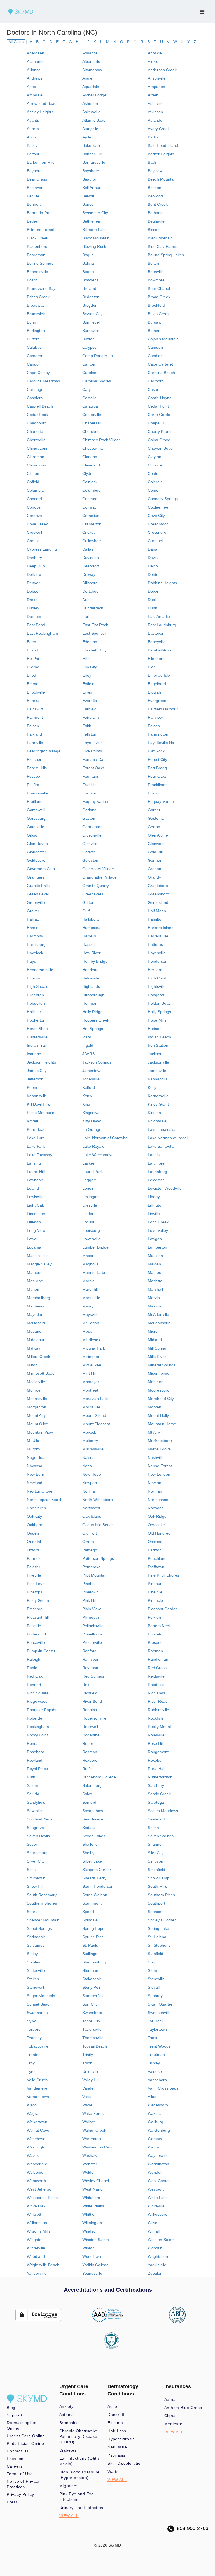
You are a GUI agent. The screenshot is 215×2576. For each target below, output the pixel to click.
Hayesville (157, 953)
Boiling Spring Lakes (166, 255)
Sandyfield (36, 1802)
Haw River (91, 953)
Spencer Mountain (43, 1920)
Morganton (37, 1407)
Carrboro (156, 381)
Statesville (36, 1970)
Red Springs (93, 1676)
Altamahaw (92, 70)
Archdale (35, 95)
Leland (33, 1188)
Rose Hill (156, 1743)
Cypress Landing (42, 549)
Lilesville (90, 1205)
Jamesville (157, 1071)
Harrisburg (36, 944)
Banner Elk (92, 154)
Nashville (156, 1457)
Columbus (91, 490)
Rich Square (38, 1693)
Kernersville (158, 1096)
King (86, 1104)
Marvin (154, 1298)
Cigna (170, 2416)
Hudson (155, 1029)
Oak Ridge (157, 1516)
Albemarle (91, 61)
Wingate (34, 2240)
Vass (87, 2097)
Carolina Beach (161, 373)
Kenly (87, 1096)
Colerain (155, 482)
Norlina (89, 1491)
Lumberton (157, 1247)
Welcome (35, 2172)
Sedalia (89, 1828)
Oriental (34, 1542)
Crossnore (157, 532)
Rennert (34, 1685)
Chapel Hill (92, 423)
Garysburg (36, 818)
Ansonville (157, 78)
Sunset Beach (39, 2004)
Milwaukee (92, 1365)
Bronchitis (69, 2423)
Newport (90, 1483)
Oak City (34, 1516)
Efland (32, 650)
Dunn (153, 608)
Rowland (35, 1760)
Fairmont (35, 717)
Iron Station (158, 1045)
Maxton (154, 1306)
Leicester (156, 1180)
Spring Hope (93, 1928)
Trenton (34, 2055)
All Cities (16, 42)
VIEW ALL (69, 2516)
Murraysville (93, 1449)
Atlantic (33, 120)
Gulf (86, 911)
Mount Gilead (94, 1415)
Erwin (87, 692)
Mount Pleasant (96, 1424)
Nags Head (37, 1457)
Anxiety (66, 2406)
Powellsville (92, 1634)
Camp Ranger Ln (98, 356)
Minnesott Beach (42, 1373)
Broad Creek (159, 297)
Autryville (90, 129)
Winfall (154, 2231)
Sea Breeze (93, 1819)
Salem (32, 1785)
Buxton (88, 339)
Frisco (153, 793)
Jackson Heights (41, 1062)
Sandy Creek (159, 1794)
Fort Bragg (157, 768)
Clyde (87, 473)
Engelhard (157, 684)
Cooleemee (158, 507)
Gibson (33, 835)
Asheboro (91, 103)
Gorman (155, 860)
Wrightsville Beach (43, 2265)
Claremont (36, 457)
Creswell (34, 532)
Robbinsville (158, 1710)
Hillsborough (93, 995)
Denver (33, 583)
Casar (153, 389)
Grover (33, 911)
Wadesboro (158, 2105)
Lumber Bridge (95, 1247)
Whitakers (91, 2198)
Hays (31, 961)
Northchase (158, 1500)
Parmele (34, 1558)
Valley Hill (91, 2080)
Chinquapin (37, 448)
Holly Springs (159, 1012)
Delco (153, 566)
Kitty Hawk (92, 1121)
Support (14, 2415)
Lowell (32, 1239)
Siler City (156, 1853)
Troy (31, 2063)
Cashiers (35, 398)
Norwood (156, 1508)
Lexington (91, 1197)
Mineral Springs (162, 1365)
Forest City (157, 759)
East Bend (36, 625)
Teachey (34, 2038)
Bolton (153, 263)
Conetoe (90, 499)
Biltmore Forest (40, 230)
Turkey (154, 2063)
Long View (36, 1230)
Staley (32, 1954)
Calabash (35, 347)
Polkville (34, 1626)
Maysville (90, 1314)
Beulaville (156, 221)
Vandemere (37, 2088)
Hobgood (156, 995)
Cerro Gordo (159, 415)
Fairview (155, 717)
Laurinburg (157, 1172)
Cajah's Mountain (163, 339)
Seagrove (35, 1828)
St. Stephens (159, 1945)
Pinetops (35, 1592)
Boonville (156, 272)
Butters (33, 339)
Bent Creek (158, 204)
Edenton (90, 642)
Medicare (173, 2424)
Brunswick (36, 314)
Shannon (156, 1844)
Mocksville (36, 1382)
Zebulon (155, 2273)
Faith (87, 726)
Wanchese (36, 2139)
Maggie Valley (39, 1264)
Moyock (89, 1432)
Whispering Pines (42, 2198)
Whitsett (34, 2214)
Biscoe (154, 230)
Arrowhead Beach (43, 103)
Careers (15, 2466)
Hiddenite (91, 978)
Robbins (90, 1710)
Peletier (34, 1567)
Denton (154, 574)
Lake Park (36, 1146)
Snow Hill (35, 1886)
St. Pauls (90, 1945)
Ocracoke (156, 1525)
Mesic (87, 1331)
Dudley (33, 608)
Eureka (33, 701)
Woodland (36, 2256)
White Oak (36, 2206)
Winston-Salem (161, 2240)
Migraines (69, 2486)
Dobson (34, 591)
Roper (88, 1743)
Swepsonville (159, 2013)
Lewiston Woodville (165, 1188)
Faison (33, 726)
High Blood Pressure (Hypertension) (80, 2475)
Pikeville (34, 1575)
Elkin (87, 659)
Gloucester (37, 852)
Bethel (32, 221)
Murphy (34, 1449)
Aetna (170, 2399)
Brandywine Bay (41, 288)
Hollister (34, 1012)
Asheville (156, 103)
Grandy (154, 877)
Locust (88, 1222)
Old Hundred (159, 1533)
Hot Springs (93, 1029)
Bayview (155, 171)
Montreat (90, 1390)
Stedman (90, 1970)
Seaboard (156, 1819)
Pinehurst (156, 1584)
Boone (88, 272)
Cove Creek (37, 524)
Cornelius (91, 516)
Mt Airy (154, 1432)
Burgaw (155, 322)
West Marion (94, 2189)
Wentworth (36, 2181)
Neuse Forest (160, 1466)
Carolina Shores (97, 381)
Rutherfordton (160, 1777)
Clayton (155, 457)
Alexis (153, 61)
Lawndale (35, 1180)
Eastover (156, 633)
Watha (153, 2147)
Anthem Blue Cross (183, 2408)
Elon (152, 667)
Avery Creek (159, 129)
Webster (90, 2164)
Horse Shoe (37, 1029)
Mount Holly (158, 1415)
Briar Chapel (159, 288)
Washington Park (97, 2147)
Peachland (157, 1558)
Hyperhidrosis (121, 2439)
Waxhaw (90, 2155)
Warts (113, 2471)
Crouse (33, 541)
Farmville (35, 743)
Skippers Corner (97, 1870)
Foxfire (33, 785)
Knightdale (157, 1121)
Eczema (115, 2423)
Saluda (33, 1794)
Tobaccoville (38, 2046)
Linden (88, 1214)
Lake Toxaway (39, 1155)
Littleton (34, 1222)
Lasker (88, 1163)
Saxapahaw (93, 1811)
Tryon (87, 2063)
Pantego (90, 1550)
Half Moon (157, 911)
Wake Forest (94, 2113)
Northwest (91, 1508)
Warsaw (155, 2139)
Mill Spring (157, 1348)
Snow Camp (159, 1878)
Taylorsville (92, 2029)
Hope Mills (157, 1020)
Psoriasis (116, 2455)
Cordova (34, 516)
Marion (33, 1289)
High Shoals (38, 986)
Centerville (92, 415)
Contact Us (18, 2451)
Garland (89, 810)
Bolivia (88, 263)
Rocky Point (37, 1735)
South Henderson (98, 1886)
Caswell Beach (40, 406)
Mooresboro (159, 1390)
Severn (33, 1844)
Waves (33, 2155)
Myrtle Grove (159, 1449)
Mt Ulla (33, 1441)
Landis (154, 1155)
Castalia (89, 398)
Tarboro (34, 2029)
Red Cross (157, 1668)
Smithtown (36, 1878)
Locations (16, 2459)
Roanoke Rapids (42, 1710)
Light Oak (35, 1205)
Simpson (156, 1861)
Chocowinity (93, 448)
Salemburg (92, 1785)
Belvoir (88, 196)
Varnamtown (38, 2097)
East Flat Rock (95, 625)
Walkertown (37, 2122)
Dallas (88, 549)
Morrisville (91, 1407)
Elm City (90, 667)
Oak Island (92, 1516)
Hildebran (35, 995)
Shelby (88, 1853)
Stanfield (156, 1954)
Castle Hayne (160, 398)
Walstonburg (159, 2130)
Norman (155, 1491)
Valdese (155, 2071)
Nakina (88, 1457)
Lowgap (155, 1239)
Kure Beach (37, 1129)
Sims (31, 1870)
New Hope (92, 1474)
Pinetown (90, 1592)
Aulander (156, 120)
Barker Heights (161, 154)
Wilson (154, 2223)
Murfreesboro (160, 1441)
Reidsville (156, 1676)
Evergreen (157, 701)
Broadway (36, 305)
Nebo (87, 1466)
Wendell (155, 2172)
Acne (112, 2406)
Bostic (32, 280)
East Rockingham (42, 633)
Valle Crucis (37, 2080)
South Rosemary (42, 1895)
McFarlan (91, 1323)
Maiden (154, 1264)
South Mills (157, 1886)
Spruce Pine (93, 1937)
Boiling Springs (40, 263)
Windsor (90, 2231)
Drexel (33, 600)
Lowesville (91, 1239)
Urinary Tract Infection (81, 2508)
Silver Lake (92, 1861)
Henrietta (90, 970)
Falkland (34, 734)
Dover (153, 591)
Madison (155, 1256)
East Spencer (94, 633)
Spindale (90, 1920)
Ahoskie (155, 53)
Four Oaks (157, 776)
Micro (153, 1331)
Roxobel (155, 1760)
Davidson (91, 558)
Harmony (35, 936)
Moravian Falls (95, 1399)
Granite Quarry (96, 886)
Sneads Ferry (94, 1878)
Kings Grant (158, 1104)
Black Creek (38, 238)
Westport (156, 2189)
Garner (154, 810)
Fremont (90, 793)
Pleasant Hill (38, 1617)
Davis (153, 558)
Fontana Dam (94, 759)
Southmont (92, 1903)
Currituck (156, 541)
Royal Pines (37, 1769)
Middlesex (91, 1340)
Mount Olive (38, 1424)
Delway (89, 574)
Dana (153, 549)
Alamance (36, 61)
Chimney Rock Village (102, 440)
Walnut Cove (38, 2130)
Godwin (89, 852)
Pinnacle (155, 1600)
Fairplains (91, 717)
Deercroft (91, 566)
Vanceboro (157, 2080)
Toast (153, 2038)
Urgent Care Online (26, 2436)
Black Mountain (96, 238)
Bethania (156, 213)
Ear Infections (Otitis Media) (80, 2461)
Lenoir (88, 1188)
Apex (31, 87)
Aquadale (91, 87)
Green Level (38, 894)
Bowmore (156, 280)
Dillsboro (90, 583)
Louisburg (91, 1230)
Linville (154, 1214)
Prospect (156, 1642)
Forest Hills (37, 768)
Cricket (88, 532)
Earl (86, 616)
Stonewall (35, 1987)
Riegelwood (37, 1701)
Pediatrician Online (25, 2443)
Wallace (89, 2122)
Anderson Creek (162, 70)
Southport (156, 1903)
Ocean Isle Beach (98, 1525)
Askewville (91, 112)
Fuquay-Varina (161, 801)
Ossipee (155, 1542)
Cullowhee (92, 541)
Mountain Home (162, 1424)
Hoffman (90, 1003)
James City (37, 1071)
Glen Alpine (158, 835)
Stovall (154, 1987)
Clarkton (90, 457)
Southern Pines (161, 1895)
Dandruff (116, 2415)
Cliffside (155, 465)
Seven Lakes (94, 1836)
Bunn (31, 322)
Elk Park (34, 659)
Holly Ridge (92, 1012)
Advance (90, 53)
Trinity (88, 2055)
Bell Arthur (91, 188)
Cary (87, 389)
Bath (152, 162)
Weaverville (37, 2164)
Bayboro (34, 171)
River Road (158, 1701)
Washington (37, 2147)
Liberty (154, 1197)
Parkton (155, 1550)
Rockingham (38, 1727)
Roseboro (36, 1752)
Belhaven (35, 188)
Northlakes (36, 1508)
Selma (153, 1828)
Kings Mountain (41, 1113)
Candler (155, 356)
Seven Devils (38, 1836)
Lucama (34, 1247)
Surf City (90, 2004)
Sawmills (35, 1811)
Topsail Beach (95, 2046)
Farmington (158, 734)
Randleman (158, 1659)
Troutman (156, 2055)
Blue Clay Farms (163, 246)
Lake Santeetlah (162, 1146)
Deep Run (36, 566)
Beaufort (90, 179)
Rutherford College (99, 1777)
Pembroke (91, 1567)
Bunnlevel (91, 322)
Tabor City (91, 2021)
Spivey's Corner (162, 1920)
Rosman (90, 1752)
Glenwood (157, 844)
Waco (32, 2105)
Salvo (87, 1794)
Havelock (35, 953)
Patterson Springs (98, 1558)
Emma (33, 684)
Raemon (155, 1651)
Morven (155, 1407)
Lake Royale (93, 1146)
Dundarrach (93, 608)
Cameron (35, 356)
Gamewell (36, 810)
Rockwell (90, 1727)
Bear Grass (37, 179)
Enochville (36, 692)
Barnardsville (94, 162)
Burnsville (91, 331)
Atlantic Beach (95, 120)
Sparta (33, 1912)
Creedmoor (158, 524)
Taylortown (157, 2029)
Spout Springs (39, 1928)
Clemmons (36, 465)
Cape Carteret (160, 364)
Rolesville (156, 1735)
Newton (155, 1483)
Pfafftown (156, 1567)
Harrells (89, 936)
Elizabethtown (160, 650)
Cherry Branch (161, 431)
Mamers (34, 1272)
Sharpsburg (37, 1853)
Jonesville (91, 1079)
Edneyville (157, 642)
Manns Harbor (95, 1272)
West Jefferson (40, 2189)
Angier (88, 78)
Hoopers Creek (96, 1020)
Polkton (154, 1617)
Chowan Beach (161, 448)
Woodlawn (92, 2256)
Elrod (31, 675)
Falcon (154, 726)
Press (12, 2502)
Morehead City (161, 1399)
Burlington (36, 331)
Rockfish (155, 1718)
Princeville (36, 1642)
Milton (32, 1365)
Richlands (156, 1693)
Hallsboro (91, 919)
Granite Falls (38, 886)
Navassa (35, 1466)
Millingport (91, 1357)
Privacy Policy (20, 2494)
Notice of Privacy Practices (23, 2484)
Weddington (158, 2164)
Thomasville (93, 2038)
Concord (34, 499)
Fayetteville (92, 743)
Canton (89, 364)
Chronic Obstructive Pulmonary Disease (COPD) (79, 2436)
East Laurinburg (162, 625)
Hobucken (36, 1003)
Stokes (33, 1979)
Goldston (90, 860)
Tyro (31, 2071)
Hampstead (93, 928)
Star (151, 1962)
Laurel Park (93, 1172)
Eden (31, 642)
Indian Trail (37, 1045)
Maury (88, 1306)
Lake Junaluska (162, 1129)
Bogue (88, 255)
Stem (152, 1970)
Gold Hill (155, 852)
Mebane (34, 1331)
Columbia (35, 490)
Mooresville (37, 1399)
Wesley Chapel (96, 2181)
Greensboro (158, 894)
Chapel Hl (156, 423)
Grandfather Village (100, 877)
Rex (86, 1685)
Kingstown (91, 1113)
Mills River (157, 1357)
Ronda (33, 1743)
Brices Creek (38, 297)
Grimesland (158, 902)
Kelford (89, 1087)
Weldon (89, 2172)
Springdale (36, 1937)
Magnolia (90, 1264)
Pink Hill (89, 1600)
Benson (89, 204)
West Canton (159, 2181)
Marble (88, 1281)
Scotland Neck (40, 1819)
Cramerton (92, 524)
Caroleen (90, 373)
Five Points (92, 751)
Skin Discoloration (125, 2463)
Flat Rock (156, 751)
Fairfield (89, 709)
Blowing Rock (94, 246)
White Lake (158, 2198)
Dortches (90, 591)
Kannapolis (158, 1079)
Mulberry (90, 1441)
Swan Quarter (160, 2004)
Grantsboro (158, 886)
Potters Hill (36, 1634)
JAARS (88, 1054)
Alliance (34, 70)
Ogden (33, 1533)
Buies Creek (159, 314)
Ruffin (87, 1769)
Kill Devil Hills (38, 1104)
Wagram (34, 2113)
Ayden (88, 137)
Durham (34, 616)
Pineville (155, 1592)
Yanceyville (37, 2273)
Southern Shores (42, 1903)
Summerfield (94, 1996)
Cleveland (91, 465)
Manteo (155, 1272)
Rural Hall (156, 1769)
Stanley (33, 1962)
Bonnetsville (38, 272)
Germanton (92, 827)
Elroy (87, 675)
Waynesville (158, 2155)
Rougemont (158, 1752)
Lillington (156, 1205)
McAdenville (158, 1314)
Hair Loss (117, 2431)
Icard (87, 1037)
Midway (34, 1348)
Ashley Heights (40, 112)
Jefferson (35, 1079)
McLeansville (159, 1323)
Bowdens (90, 280)
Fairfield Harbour (163, 709)
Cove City (156, 516)
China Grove (159, 440)
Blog (11, 2408)
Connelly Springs (163, 499)
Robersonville (94, 1718)
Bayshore (91, 171)
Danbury (34, 558)
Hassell (89, 944)
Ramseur (90, 1659)
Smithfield (156, 1870)
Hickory (33, 978)
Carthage (35, 389)
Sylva (32, 2021)
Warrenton (92, 2139)
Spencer (155, 1912)
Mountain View (40, 1432)
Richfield (90, 1693)
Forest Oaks (93, 768)
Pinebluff (90, 1584)
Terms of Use (20, 2474)
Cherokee (91, 431)
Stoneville (156, 1979)
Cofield (33, 482)
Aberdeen (36, 53)
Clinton (33, 473)
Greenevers (93, 894)
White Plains (93, 2206)
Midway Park (94, 1348)
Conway (89, 507)
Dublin (88, 600)
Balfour (33, 154)
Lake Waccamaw (97, 1155)
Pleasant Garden (163, 1609)
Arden (153, 95)
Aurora (33, 129)
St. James (36, 1945)
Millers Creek (38, 1357)
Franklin (89, 785)
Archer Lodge (94, 95)
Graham (155, 869)
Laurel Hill (36, 1172)
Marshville (91, 1298)
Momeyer (91, 1382)
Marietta (155, 1281)
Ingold (88, 1045)
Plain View (91, 1609)
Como (153, 490)
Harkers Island (161, 928)
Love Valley (158, 1230)
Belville (33, 196)
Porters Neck (159, 1626)
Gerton (154, 827)
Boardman (36, 255)
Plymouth (91, 1617)
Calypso (89, 347)
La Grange (92, 1129)
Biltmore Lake (94, 230)
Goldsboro (36, 860)
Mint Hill (89, 1373)
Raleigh (34, 1659)
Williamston (37, 2223)
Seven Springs (161, 1836)
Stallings (90, 1954)
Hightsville (157, 986)
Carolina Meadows (43, 381)
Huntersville (37, 1037)
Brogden (90, 305)
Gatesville (36, 827)
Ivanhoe (34, 1054)
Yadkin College (95, 2265)
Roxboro (90, 1760)
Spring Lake (158, 1928)
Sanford (89, 1802)
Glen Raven (37, 844)
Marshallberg (38, 1298)
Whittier (89, 2214)
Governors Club (41, 869)
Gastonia (156, 818)
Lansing (34, 1163)
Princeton (156, 1634)
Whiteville (156, 2206)
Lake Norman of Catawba (105, 1138)
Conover (34, 507)
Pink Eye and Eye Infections (77, 2497)
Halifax (33, 919)
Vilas (152, 2097)
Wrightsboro (159, 2256)
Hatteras (155, 944)
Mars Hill (90, 1289)
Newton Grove (40, 1491)
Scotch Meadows (163, 1811)
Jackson (155, 1054)
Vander (89, 2088)
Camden (155, 347)
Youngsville (92, 2273)
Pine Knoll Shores (163, 1575)
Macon (88, 1256)
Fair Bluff (35, 709)
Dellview (34, 574)
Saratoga (156, 1802)
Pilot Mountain (95, 1575)
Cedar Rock (37, 415)
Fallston (89, 734)
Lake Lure (36, 1138)
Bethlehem (92, 221)
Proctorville (92, 1642)
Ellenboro (156, 659)
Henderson (158, 961)
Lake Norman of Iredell (168, 1138)
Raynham (91, 1668)
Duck (152, 600)
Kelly (152, 1087)
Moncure (156, 1382)
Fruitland (35, 801)
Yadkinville (157, 2265)
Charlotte (35, 431)
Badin (153, 137)
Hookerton (36, 1020)
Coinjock (90, 482)
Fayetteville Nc (161, 743)
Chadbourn (37, 423)
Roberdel (35, 1718)
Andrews (35, 78)
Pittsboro (35, 1609)
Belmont (155, 188)
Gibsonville (92, 835)
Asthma (67, 2415)
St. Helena (157, 1937)
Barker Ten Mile (41, 162)
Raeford (89, 1651)
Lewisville (35, 1197)
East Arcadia (159, 616)
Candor (33, 364)
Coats (153, 473)
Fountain (90, 776)
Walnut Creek (94, 2130)
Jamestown (92, 1071)
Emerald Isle (159, 675)
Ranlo (32, 1668)
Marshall (155, 1289)
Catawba (90, 406)
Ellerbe (33, 667)
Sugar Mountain (41, 1996)
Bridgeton (91, 297)
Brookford (156, 305)
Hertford (155, 970)
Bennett (34, 204)
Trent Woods (159, 2046)
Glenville (90, 844)
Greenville (36, 902)
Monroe (34, 1390)
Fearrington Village (44, 751)
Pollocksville (93, 1626)
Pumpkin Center (41, 1651)
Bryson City (92, 314)
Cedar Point (158, 406)
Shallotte (90, 1844)
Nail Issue (117, 2447)
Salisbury (156, 1785)
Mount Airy (36, 1415)
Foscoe (33, 776)
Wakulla (155, 2113)
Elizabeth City (94, 650)
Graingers (36, 877)
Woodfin (155, 2248)
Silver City (36, 1861)
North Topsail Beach (45, 1500)
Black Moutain (160, 238)
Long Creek (158, 1222)
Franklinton (158, 785)
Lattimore (156, 1163)
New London (159, 1474)
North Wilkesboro (98, 1500)
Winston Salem (96, 2240)
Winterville (36, 2248)
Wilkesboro (158, 2214)
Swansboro (92, 2013)
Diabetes (68, 2450)
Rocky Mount (159, 1727)
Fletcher (34, 759)
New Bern (36, 1474)
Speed (88, 1912)
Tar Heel (155, 2021)
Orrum (88, 1542)
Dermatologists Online (22, 2425)
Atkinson (155, 112)
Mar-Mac (35, 1281)
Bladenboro (37, 246)
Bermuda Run (39, 213)
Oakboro (35, 1525)
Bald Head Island (163, 145)
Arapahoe (156, 87)
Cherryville (36, 440)
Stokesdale (92, 1979)
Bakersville (92, 145)
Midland (155, 1340)
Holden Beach (160, 1003)
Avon (31, 137)
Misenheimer (159, 1373)
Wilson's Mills (39, 2231)
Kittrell (32, 1121)
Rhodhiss (156, 1685)
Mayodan (35, 1314)
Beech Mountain (162, 179)
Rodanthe (91, 1735)
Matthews (35, 1306)
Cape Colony (38, 373)
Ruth (31, 1777)
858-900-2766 (191, 2528)
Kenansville (37, 1096)
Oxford (33, 1550)
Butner (154, 331)
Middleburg (37, 1340)
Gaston (89, 818)
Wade (87, 2105)
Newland (35, 1483)
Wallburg (156, 2122)
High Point (157, 978)
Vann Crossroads (163, 2088)
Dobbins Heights (162, 583)
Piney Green (38, 1600)
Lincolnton (36, 1214)
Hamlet (33, 928)
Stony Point (92, 1987)
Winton (88, 2248)
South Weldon (95, 1895)
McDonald (36, 1323)
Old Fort (90, 1533)
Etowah (154, 692)
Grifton (88, 902)
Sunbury (155, 1996)
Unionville (91, 2071)
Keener (33, 1087)
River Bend (92, 1701)
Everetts (90, 701)
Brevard (89, 288)
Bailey (32, 145)
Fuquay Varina (95, 801)
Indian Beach (159, 1037)
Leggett (89, 1180)
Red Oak (35, 1676)
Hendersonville (40, 970)
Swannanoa (37, 2013)
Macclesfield (38, 1256)
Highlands (91, 986)
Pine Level (36, 1584)
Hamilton (156, 919)
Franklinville (37, 793)
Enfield (88, 684)
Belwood (155, 196)
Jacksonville (158, 1062)
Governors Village (98, 869)
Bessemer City (95, 213)
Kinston (154, 1113)
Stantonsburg (94, 1962)
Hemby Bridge (95, 961)
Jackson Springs (97, 1062)
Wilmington (92, 2223)
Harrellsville (158, 936)
